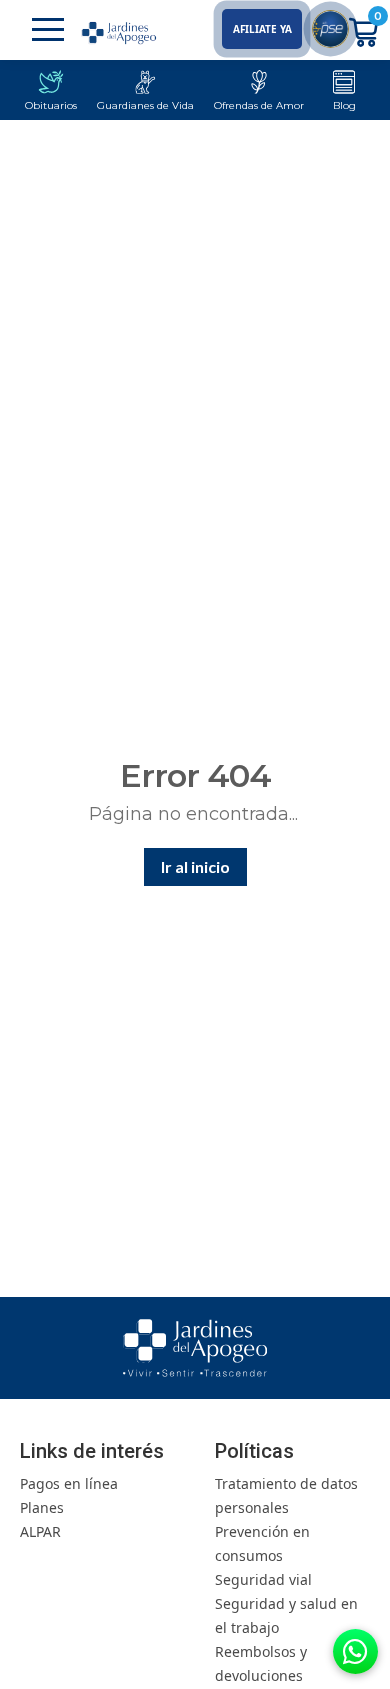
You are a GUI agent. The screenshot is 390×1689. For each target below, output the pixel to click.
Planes (42, 1507)
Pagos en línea (69, 1483)
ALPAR (40, 1531)
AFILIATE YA (262, 29)
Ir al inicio (195, 866)
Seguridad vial (263, 1579)
